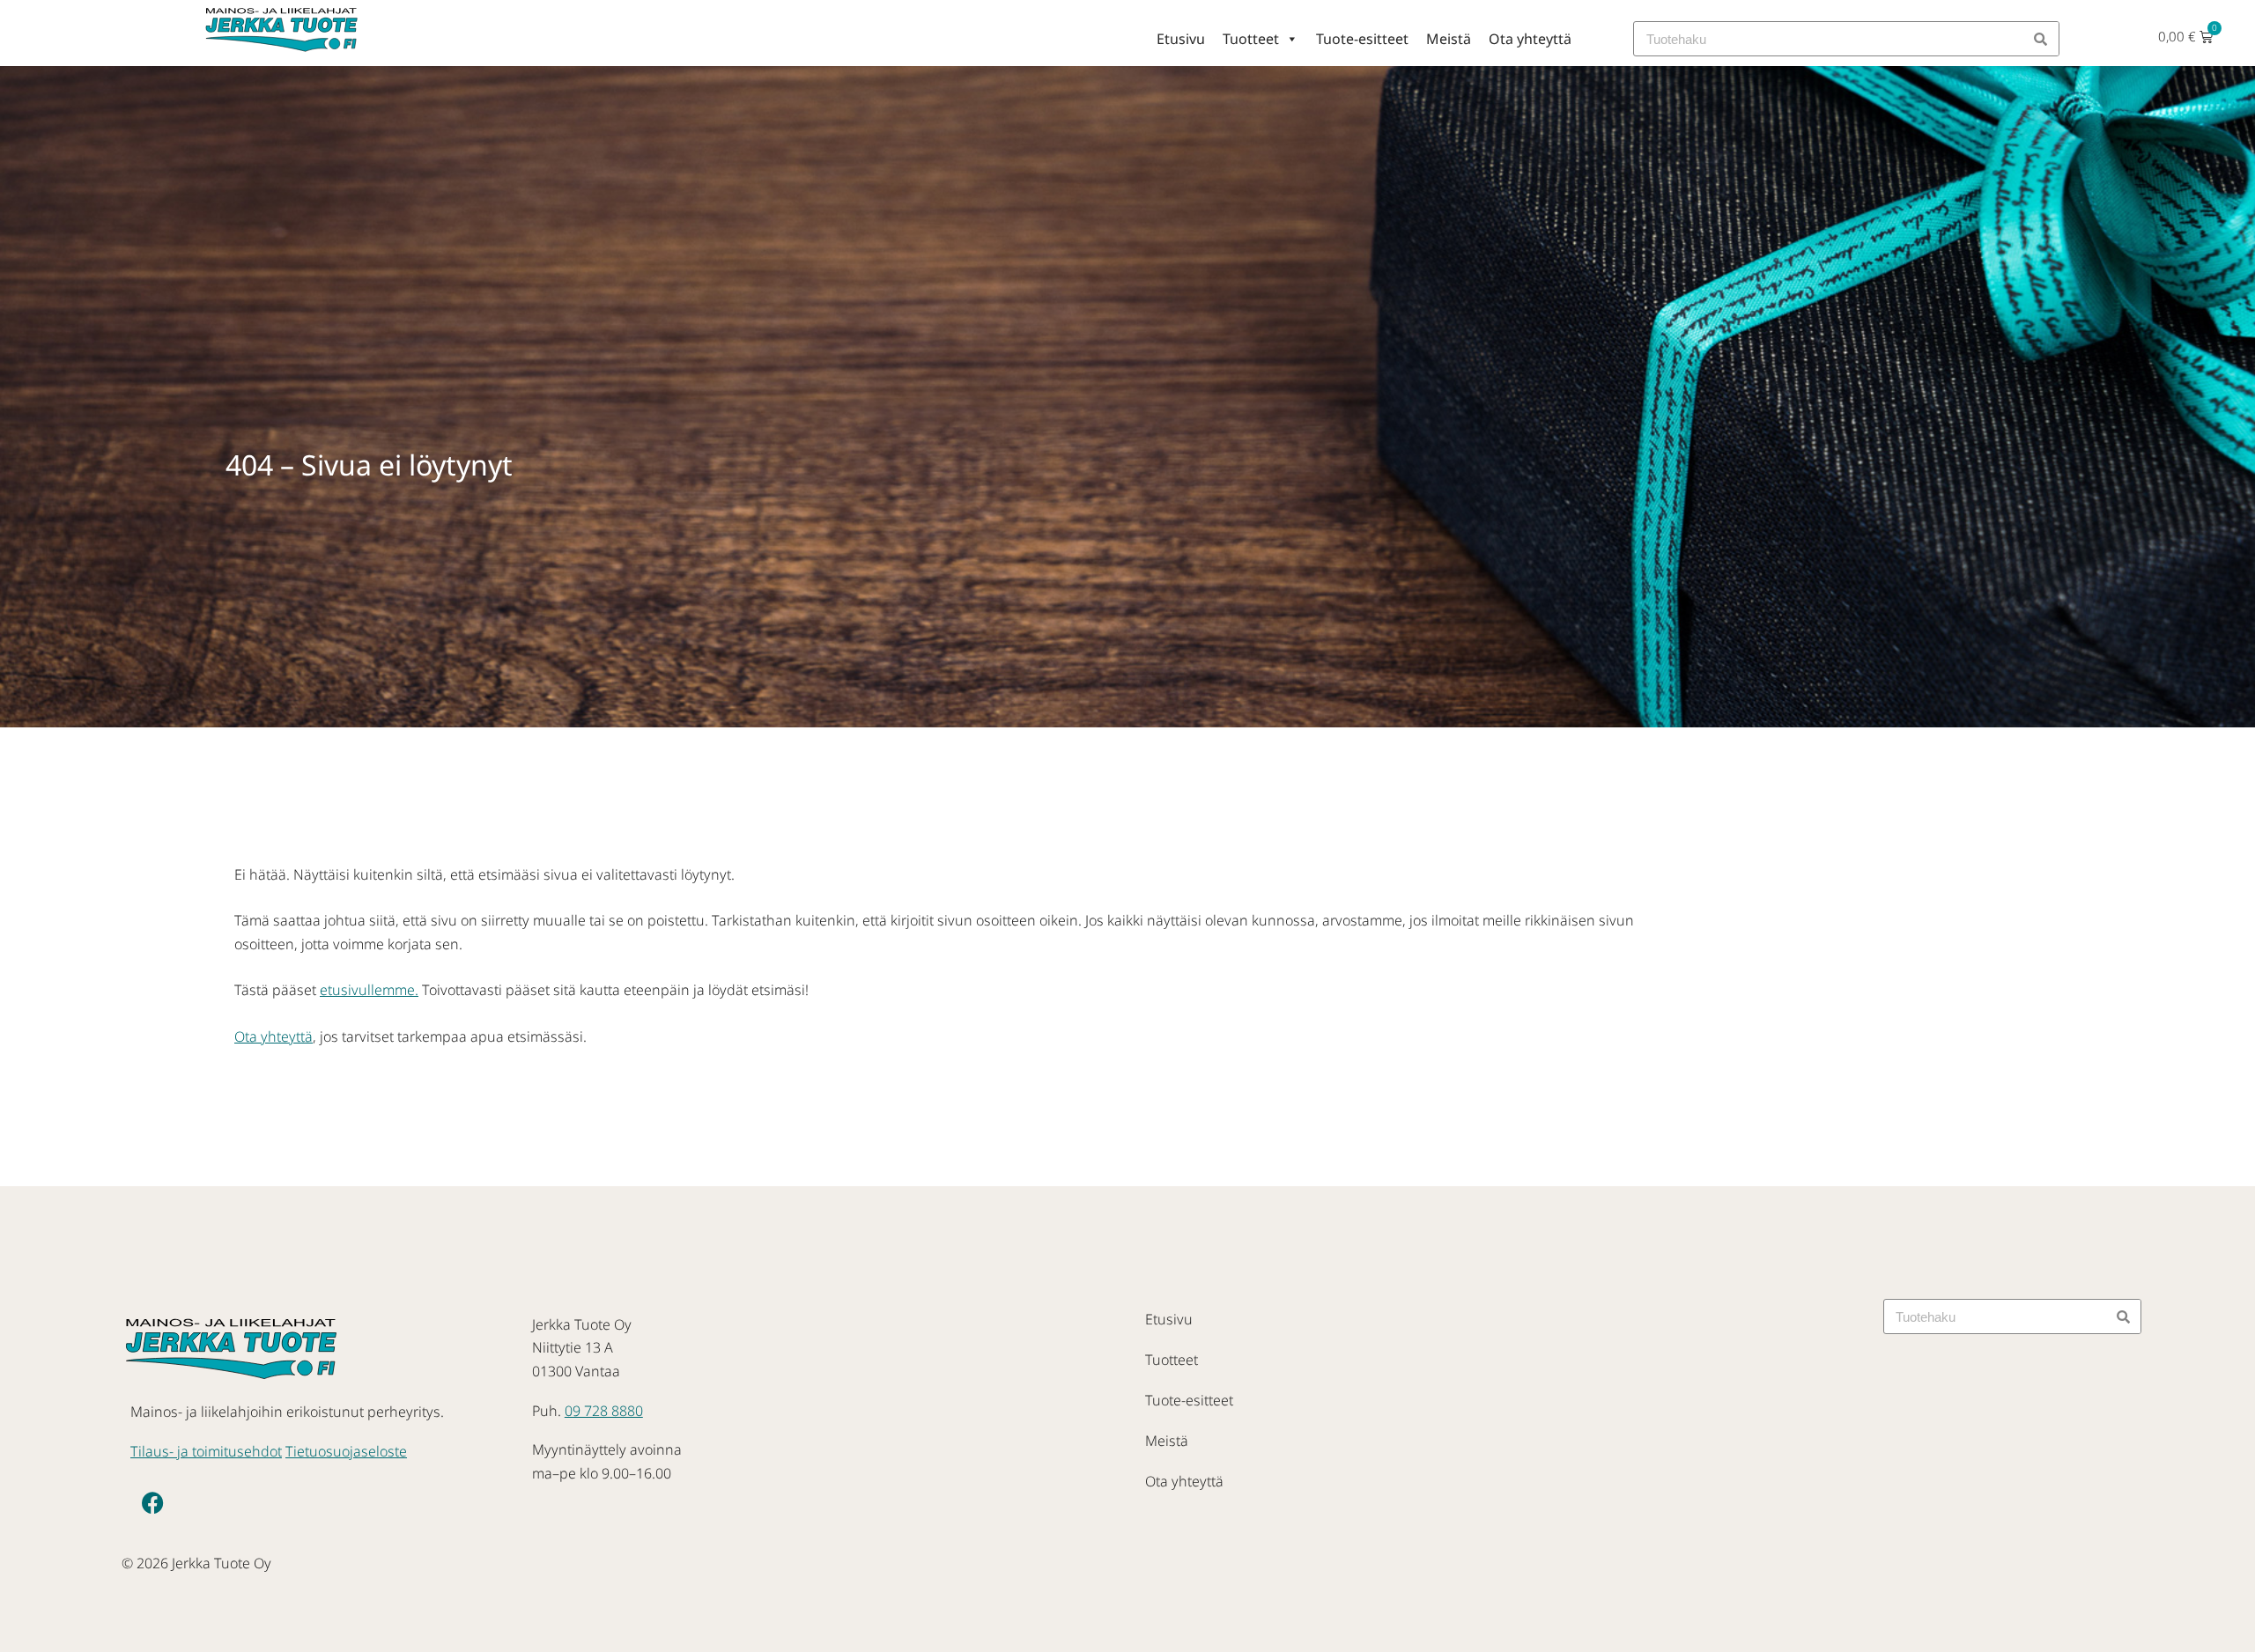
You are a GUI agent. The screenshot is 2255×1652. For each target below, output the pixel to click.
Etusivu (1181, 39)
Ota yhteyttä (1530, 39)
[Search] (2041, 39)
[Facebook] (152, 1503)
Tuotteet (1251, 39)
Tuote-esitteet (1362, 39)
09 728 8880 (604, 1411)
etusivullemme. (369, 990)
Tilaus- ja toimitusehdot (206, 1451)
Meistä (1449, 39)
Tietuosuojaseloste (346, 1451)
